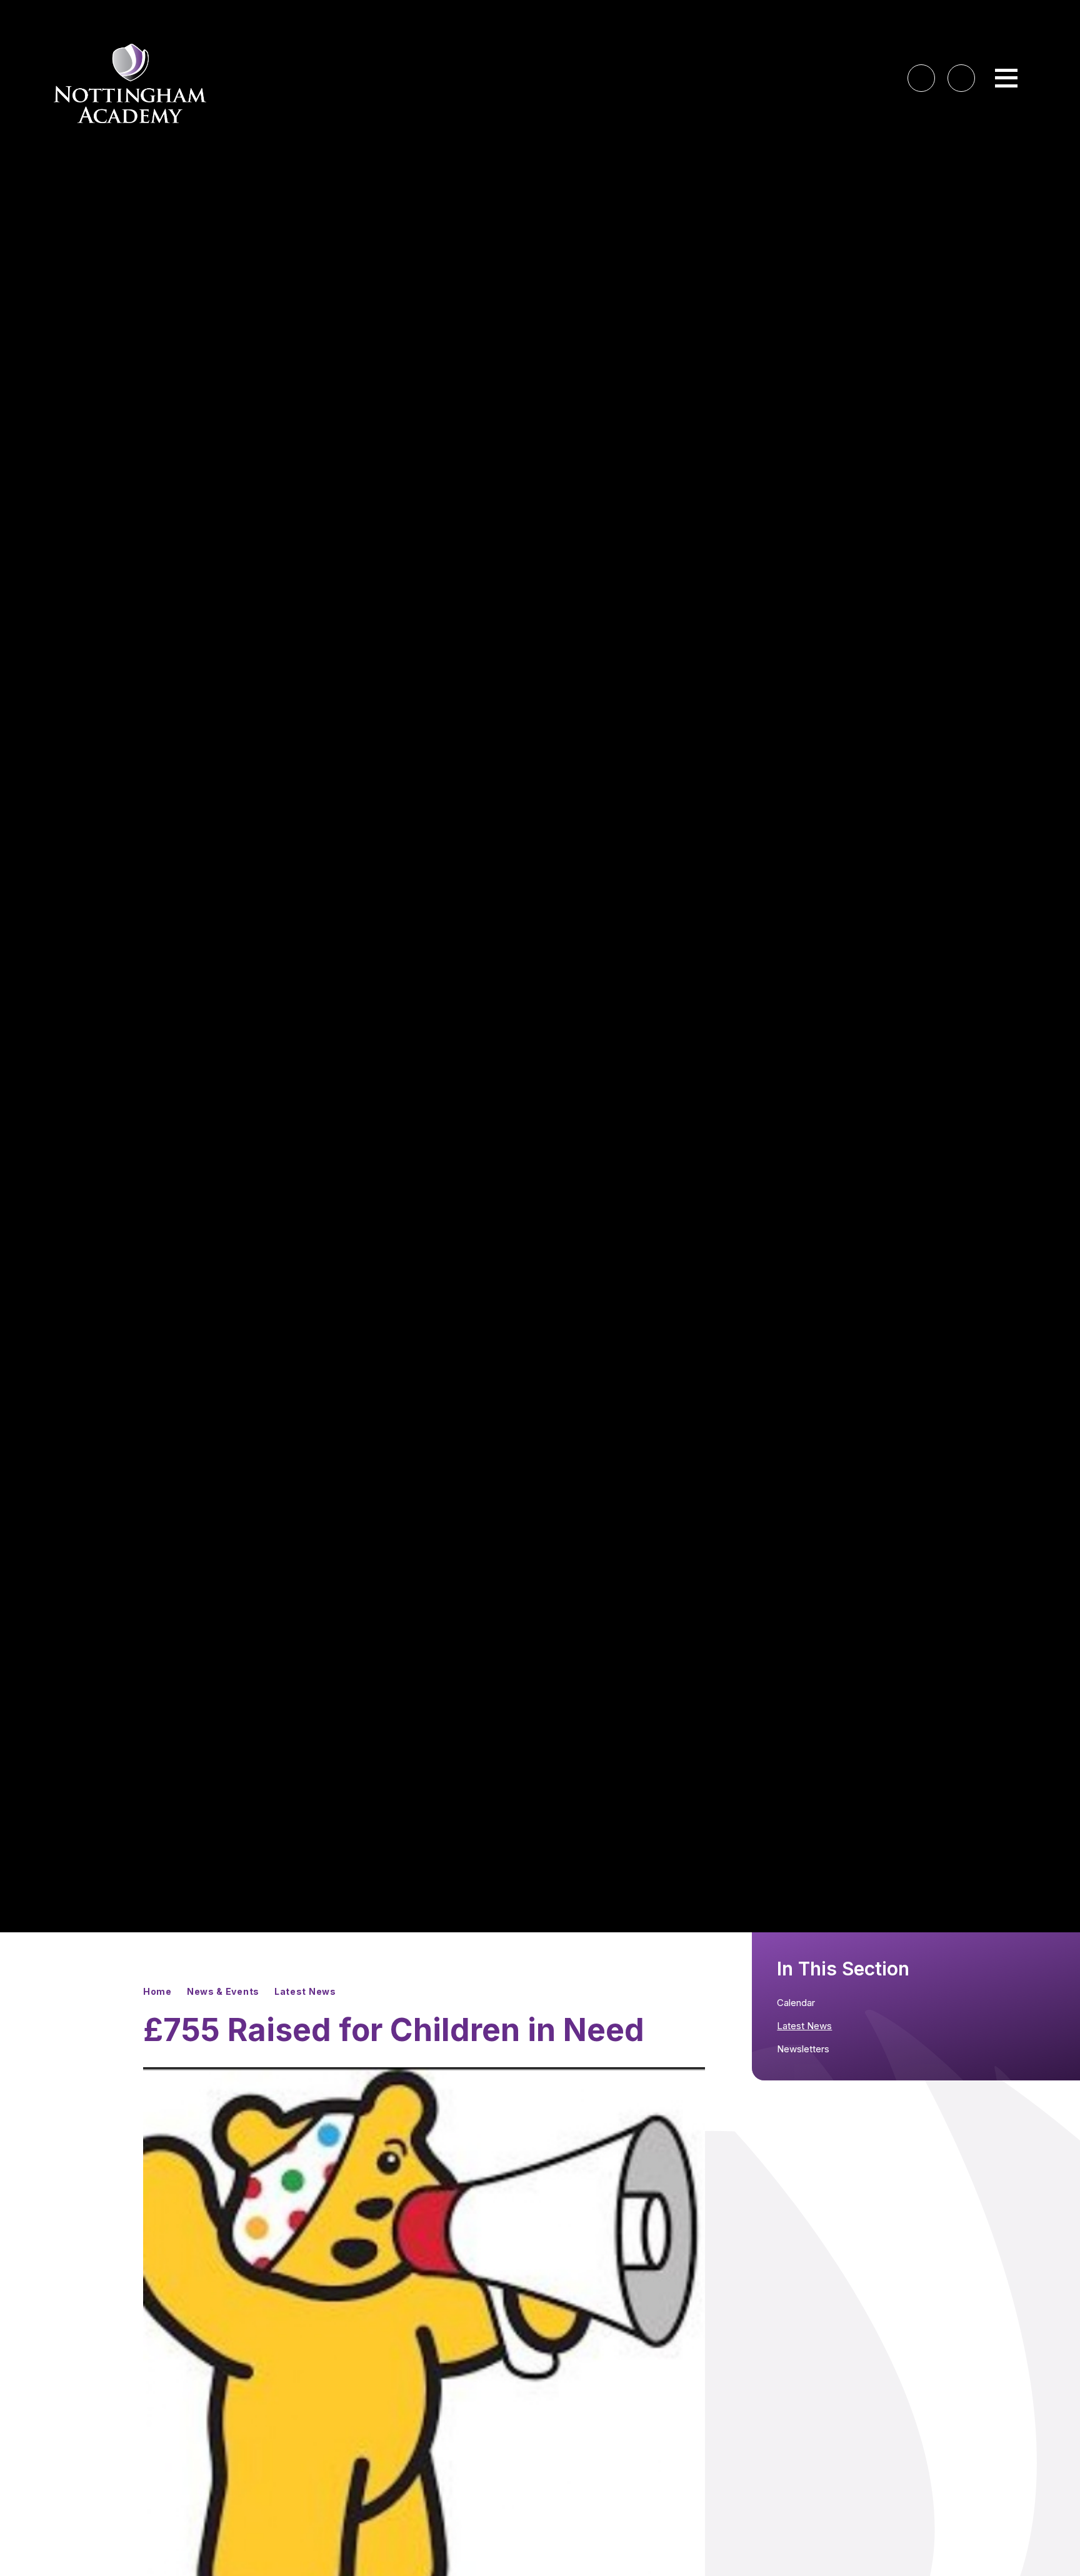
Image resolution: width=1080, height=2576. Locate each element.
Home (157, 1991)
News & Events (223, 1991)
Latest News (305, 1991)
